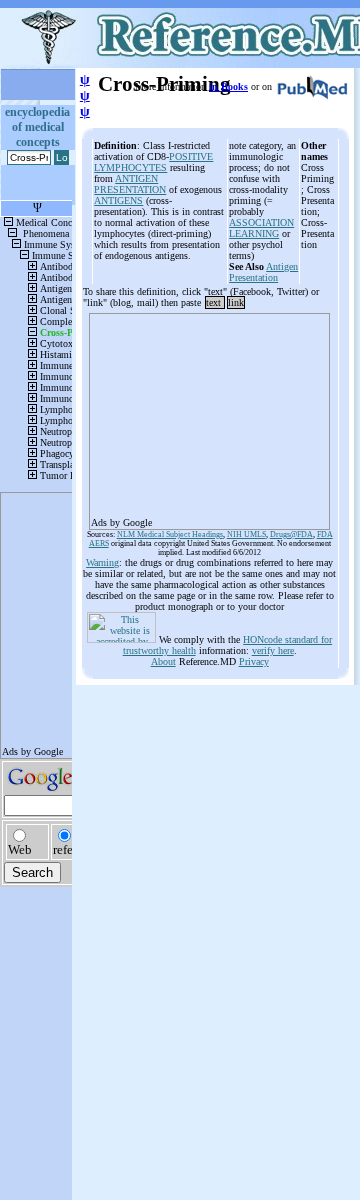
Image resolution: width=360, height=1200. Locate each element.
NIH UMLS (246, 534)
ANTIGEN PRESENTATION (130, 184)
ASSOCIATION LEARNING (261, 228)
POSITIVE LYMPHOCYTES (153, 162)
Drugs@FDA (291, 534)
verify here (273, 650)
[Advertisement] (209, 415)
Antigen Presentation (263, 272)
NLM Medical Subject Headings (170, 534)
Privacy (254, 661)
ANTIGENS (118, 200)
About (163, 661)
